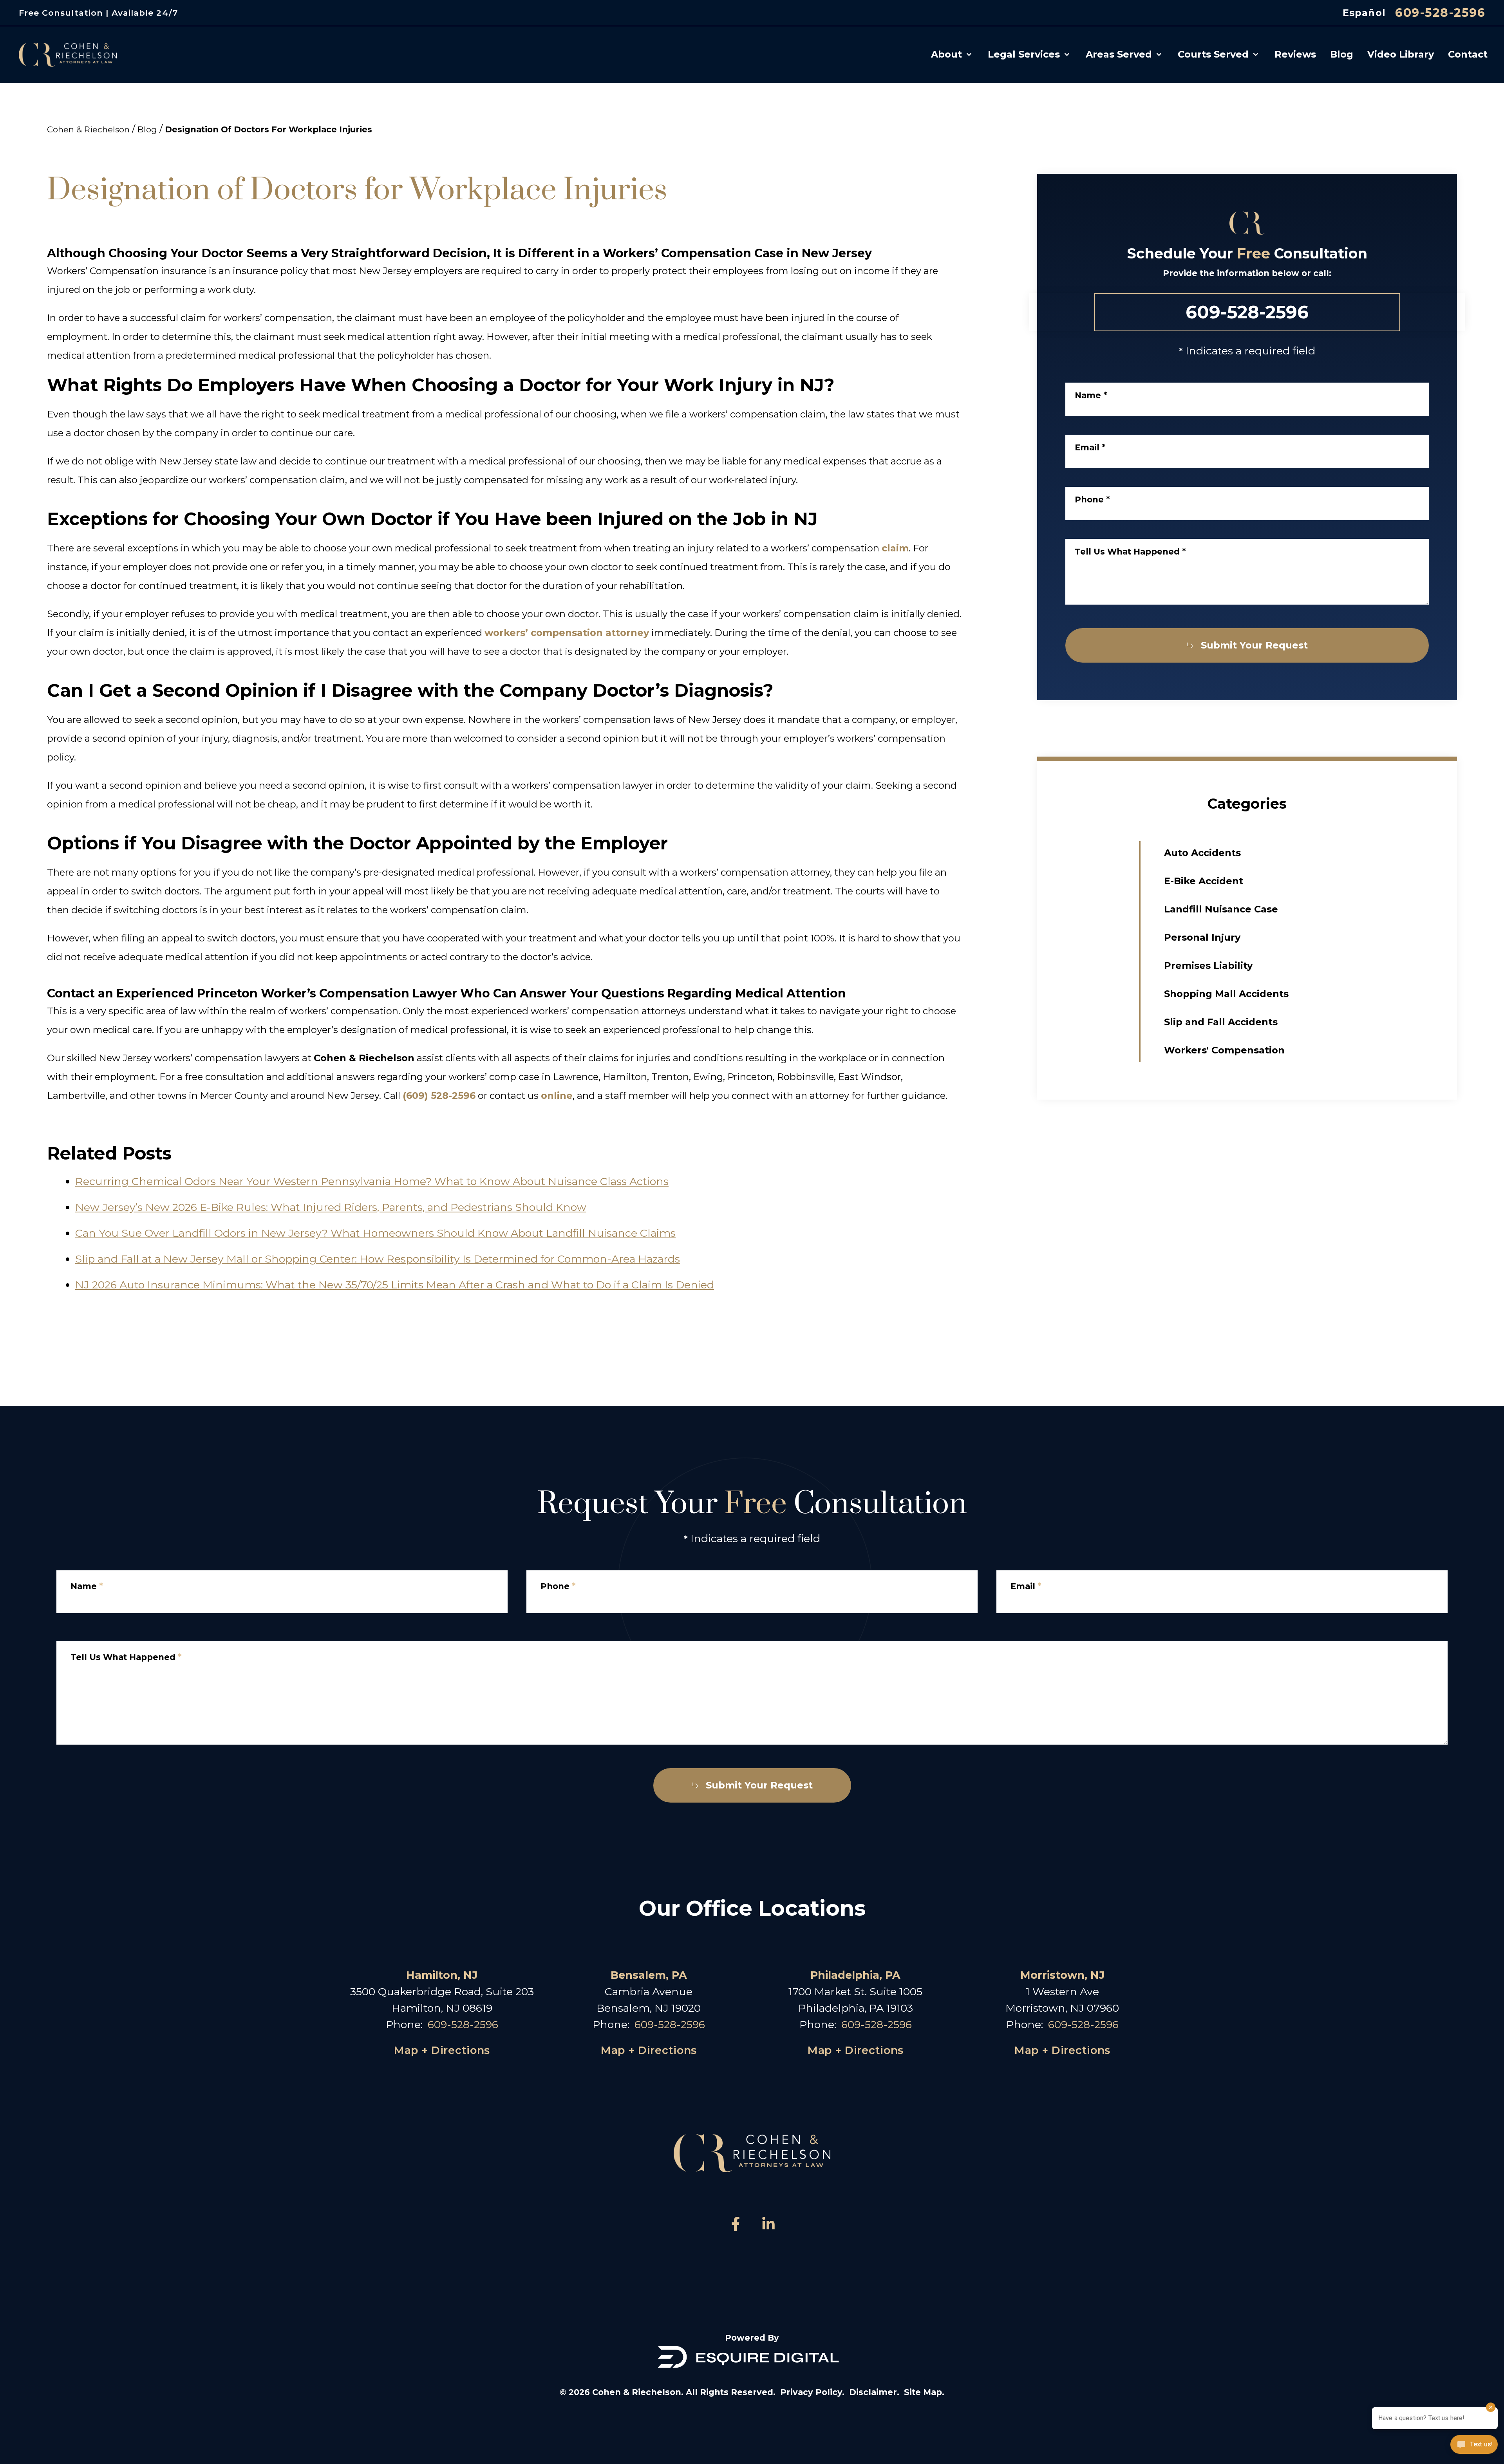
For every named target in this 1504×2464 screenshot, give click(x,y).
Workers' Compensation (1224, 1050)
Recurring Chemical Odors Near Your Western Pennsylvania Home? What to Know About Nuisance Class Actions (372, 1181)
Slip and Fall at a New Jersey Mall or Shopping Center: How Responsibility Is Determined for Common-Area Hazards (378, 1259)
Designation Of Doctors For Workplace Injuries (268, 129)
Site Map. (924, 2392)
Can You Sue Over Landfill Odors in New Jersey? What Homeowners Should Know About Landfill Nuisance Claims (375, 1233)
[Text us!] (1474, 2445)
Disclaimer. (874, 2392)
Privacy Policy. (812, 2392)
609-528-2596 (1440, 13)
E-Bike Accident (1204, 881)
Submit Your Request (1254, 645)
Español (1364, 13)
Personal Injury (1202, 937)
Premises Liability (1208, 966)
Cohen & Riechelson (88, 129)
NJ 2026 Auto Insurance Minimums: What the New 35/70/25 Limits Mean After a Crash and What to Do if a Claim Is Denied (395, 1285)
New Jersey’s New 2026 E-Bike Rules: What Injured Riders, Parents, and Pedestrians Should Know (331, 1207)
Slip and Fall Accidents (1221, 1022)
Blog (147, 129)
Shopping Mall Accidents (1226, 994)
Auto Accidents (1202, 853)
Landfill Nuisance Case (1221, 909)
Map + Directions (442, 2050)
